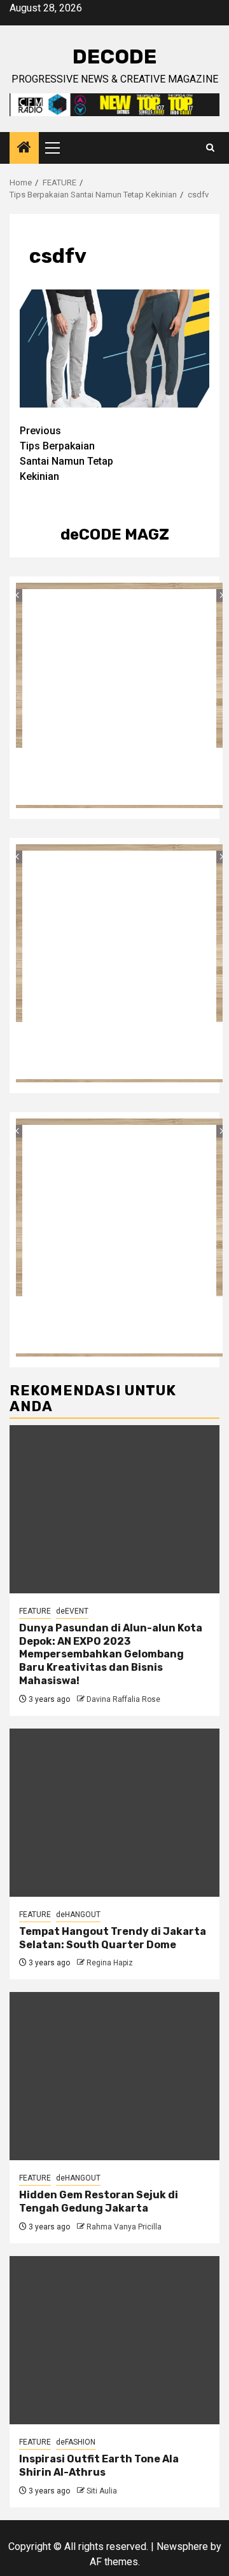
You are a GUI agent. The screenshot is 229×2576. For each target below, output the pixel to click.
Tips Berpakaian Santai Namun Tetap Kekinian (66, 454)
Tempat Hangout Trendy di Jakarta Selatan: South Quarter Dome (113, 1938)
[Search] (210, 148)
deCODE (114, 56)
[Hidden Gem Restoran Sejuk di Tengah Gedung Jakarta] (114, 2076)
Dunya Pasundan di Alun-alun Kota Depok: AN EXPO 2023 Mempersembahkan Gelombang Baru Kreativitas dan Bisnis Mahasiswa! (111, 1654)
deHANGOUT (78, 1915)
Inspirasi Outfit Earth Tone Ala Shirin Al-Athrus (99, 2466)
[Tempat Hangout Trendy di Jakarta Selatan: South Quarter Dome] (114, 1813)
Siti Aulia (102, 2491)
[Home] (24, 149)
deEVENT (72, 1611)
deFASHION (76, 2442)
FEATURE (35, 1611)
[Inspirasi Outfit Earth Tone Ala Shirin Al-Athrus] (114, 2340)
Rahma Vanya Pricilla (124, 2227)
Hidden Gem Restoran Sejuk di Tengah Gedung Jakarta (99, 2201)
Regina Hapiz (110, 1963)
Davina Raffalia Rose (123, 1699)
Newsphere (182, 2546)
